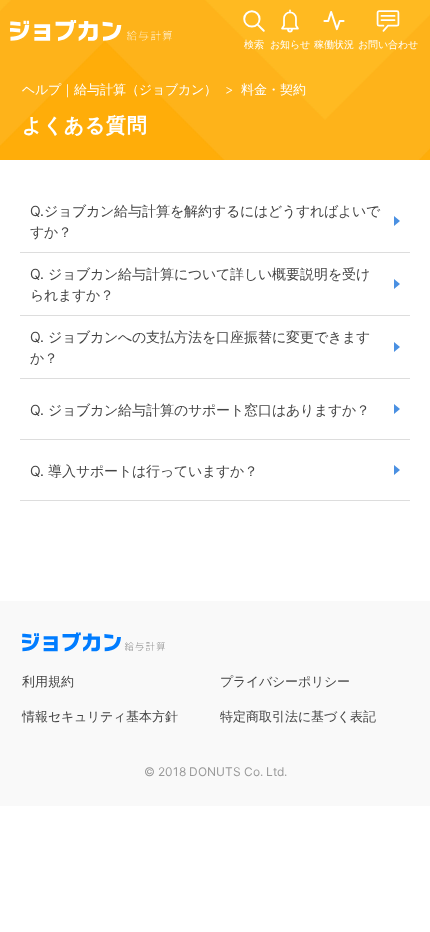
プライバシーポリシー (285, 681)
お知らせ (290, 44)
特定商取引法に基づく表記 (298, 716)
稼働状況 (334, 44)
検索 (254, 44)
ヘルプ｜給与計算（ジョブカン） (119, 89)
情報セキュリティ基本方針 (100, 716)
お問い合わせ (388, 44)
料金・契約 (273, 89)
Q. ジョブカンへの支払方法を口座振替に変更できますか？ (200, 347)
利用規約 (48, 681)
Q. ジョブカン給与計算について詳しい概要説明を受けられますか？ (200, 284)
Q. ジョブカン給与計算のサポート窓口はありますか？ (200, 409)
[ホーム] (91, 34)
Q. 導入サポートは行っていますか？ (144, 470)
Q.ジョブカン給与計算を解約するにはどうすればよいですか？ (205, 221)
